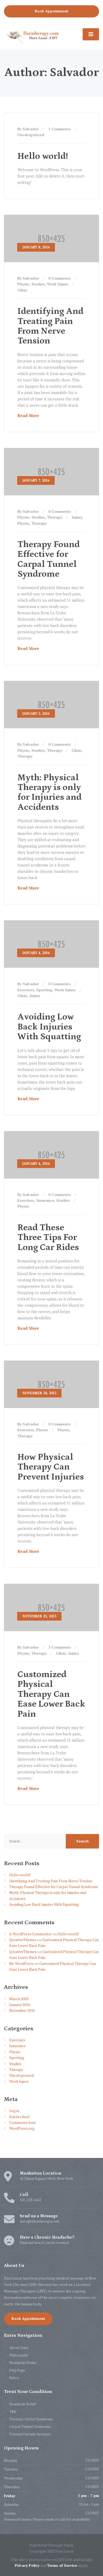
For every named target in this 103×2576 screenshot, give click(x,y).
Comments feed (22, 2122)
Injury (77, 517)
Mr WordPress (21, 1963)
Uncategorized (31, 135)
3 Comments (60, 1647)
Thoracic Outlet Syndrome (31, 2419)
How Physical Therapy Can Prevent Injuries (51, 1467)
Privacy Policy (27, 2565)
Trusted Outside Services (30, 2434)
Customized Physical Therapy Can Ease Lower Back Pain (51, 1694)
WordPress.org (22, 2128)
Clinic (22, 290)
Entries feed (19, 2117)
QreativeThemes (23, 1940)
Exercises (26, 990)
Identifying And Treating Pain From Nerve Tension (50, 326)
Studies (38, 284)
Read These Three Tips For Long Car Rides (48, 1237)
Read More (28, 415)
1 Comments (60, 129)
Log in (14, 2111)
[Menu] (91, 34)
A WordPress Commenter (31, 1934)
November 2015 (22, 2010)
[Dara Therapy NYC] (32, 36)
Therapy (55, 517)
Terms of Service (62, 2565)
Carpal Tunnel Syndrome (30, 2426)
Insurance (45, 1200)
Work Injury (58, 284)
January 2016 (20, 2005)
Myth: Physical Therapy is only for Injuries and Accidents (50, 792)
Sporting (44, 990)
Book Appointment (51, 11)
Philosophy (19, 2355)
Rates (14, 2378)
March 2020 (19, 1999)
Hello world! (43, 156)
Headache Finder (23, 2362)
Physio (23, 284)
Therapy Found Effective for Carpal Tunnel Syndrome (49, 559)
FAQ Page (17, 2370)
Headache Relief (23, 2404)
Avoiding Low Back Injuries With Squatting (49, 1027)
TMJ (13, 2412)
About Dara (19, 2347)
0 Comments (60, 278)
